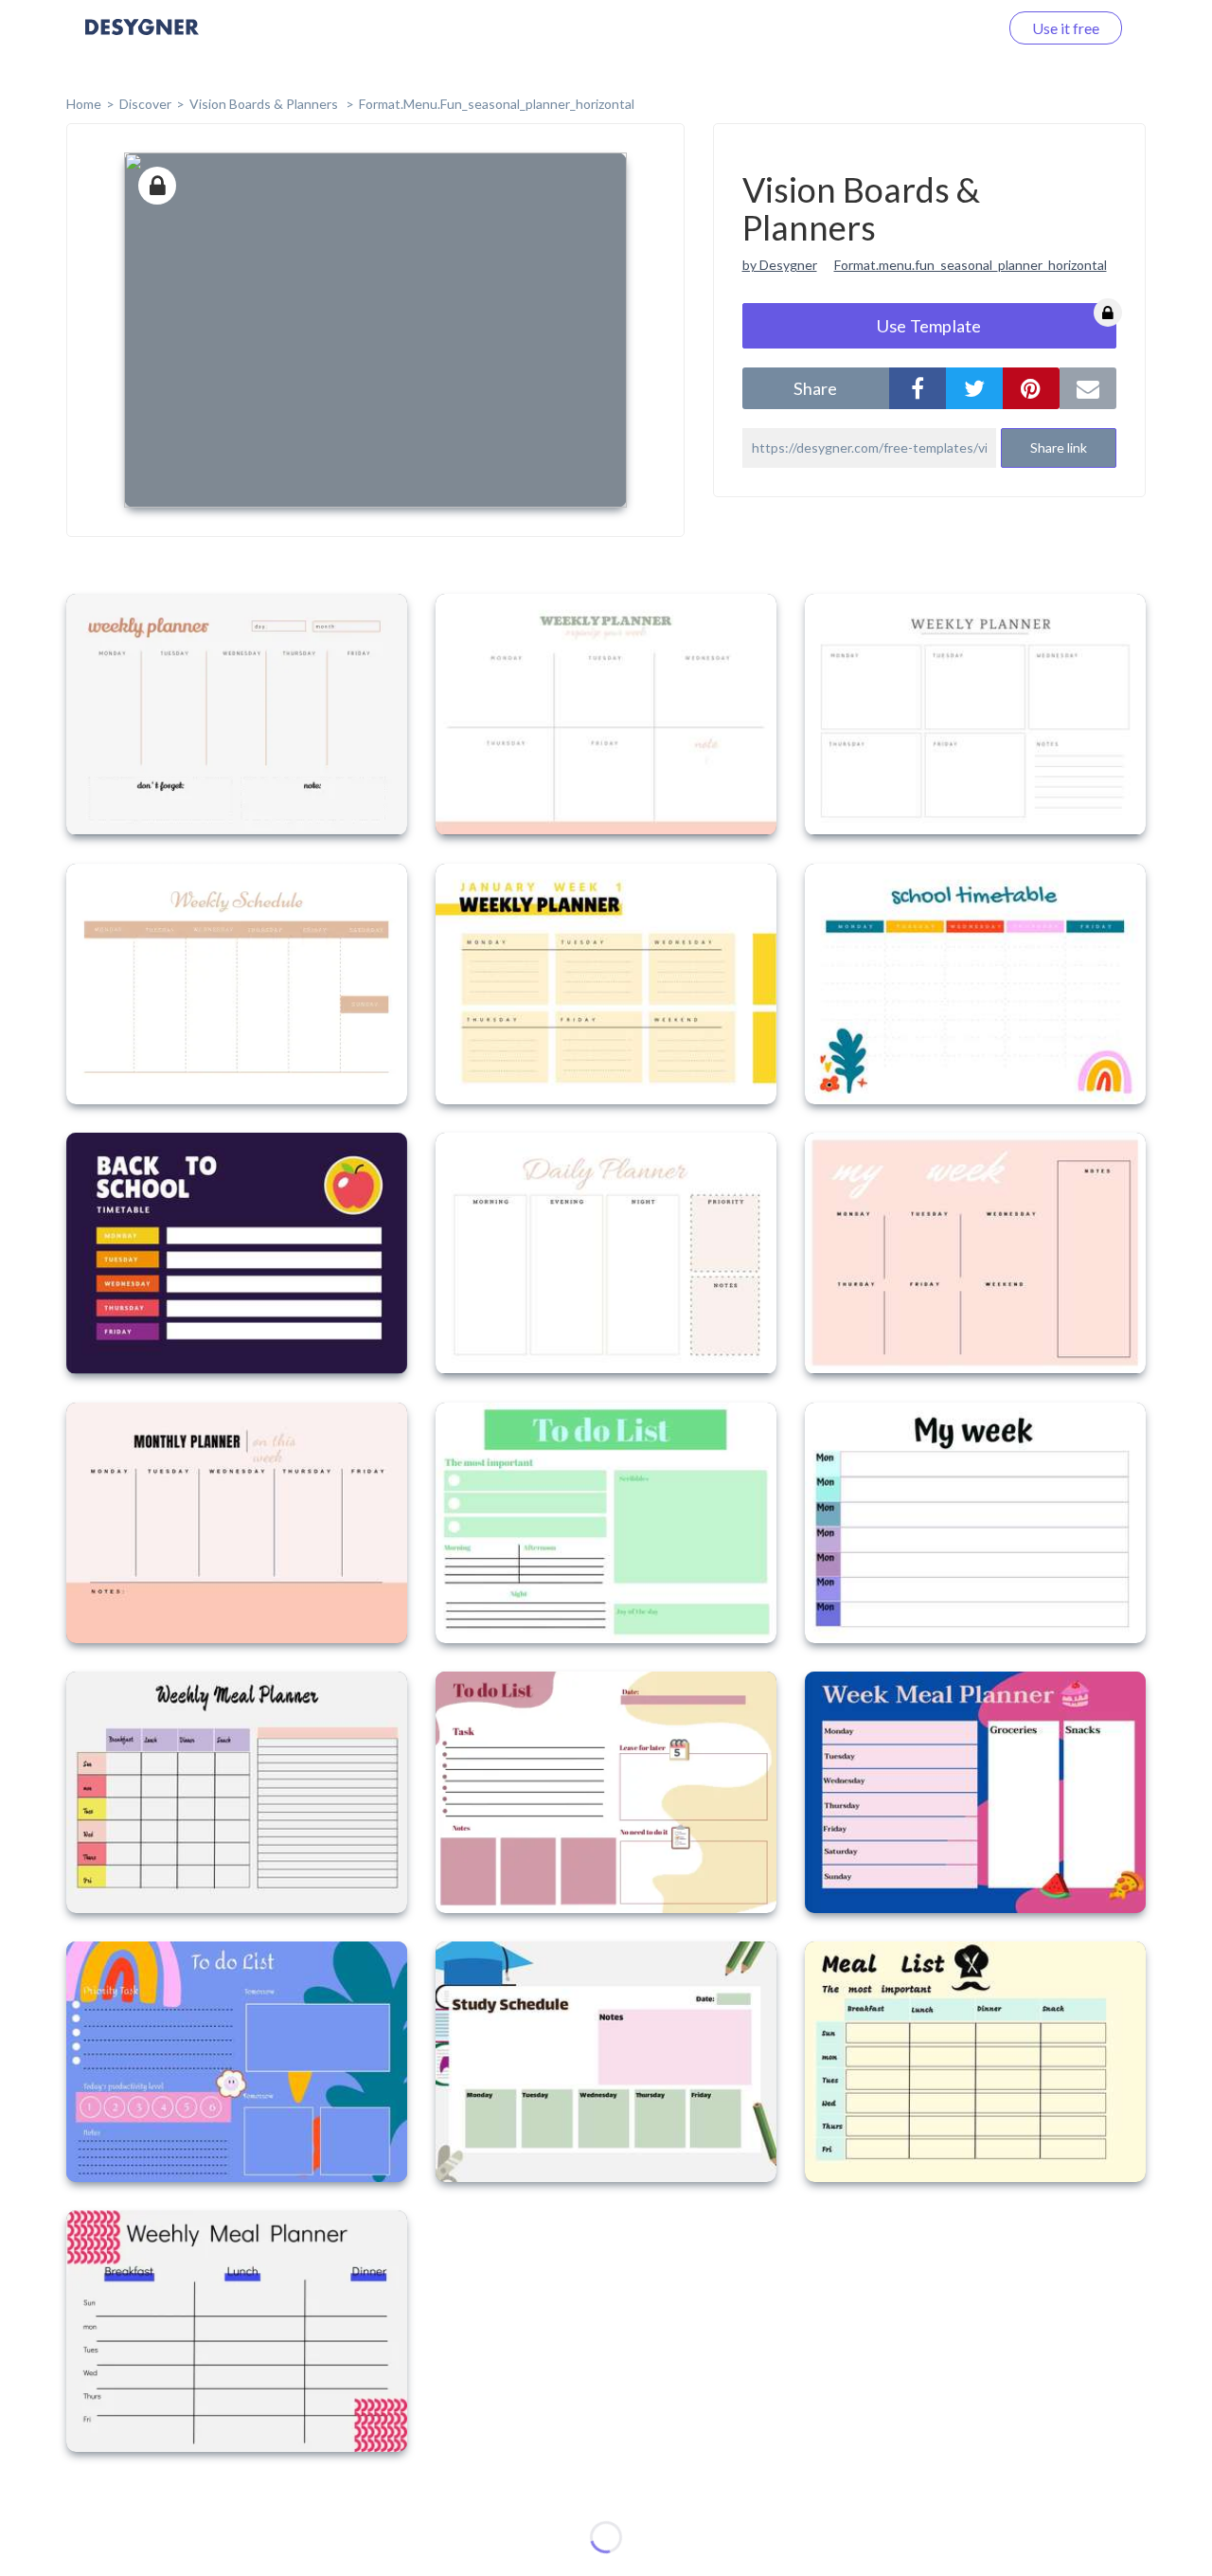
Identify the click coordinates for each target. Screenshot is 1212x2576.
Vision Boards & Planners (265, 104)
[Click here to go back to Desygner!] (142, 40)
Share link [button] (1059, 447)
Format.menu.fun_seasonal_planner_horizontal (971, 265)
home (84, 104)
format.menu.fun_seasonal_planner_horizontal (497, 104)
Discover (145, 104)
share (815, 388)
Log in (954, 28)
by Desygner (780, 265)
